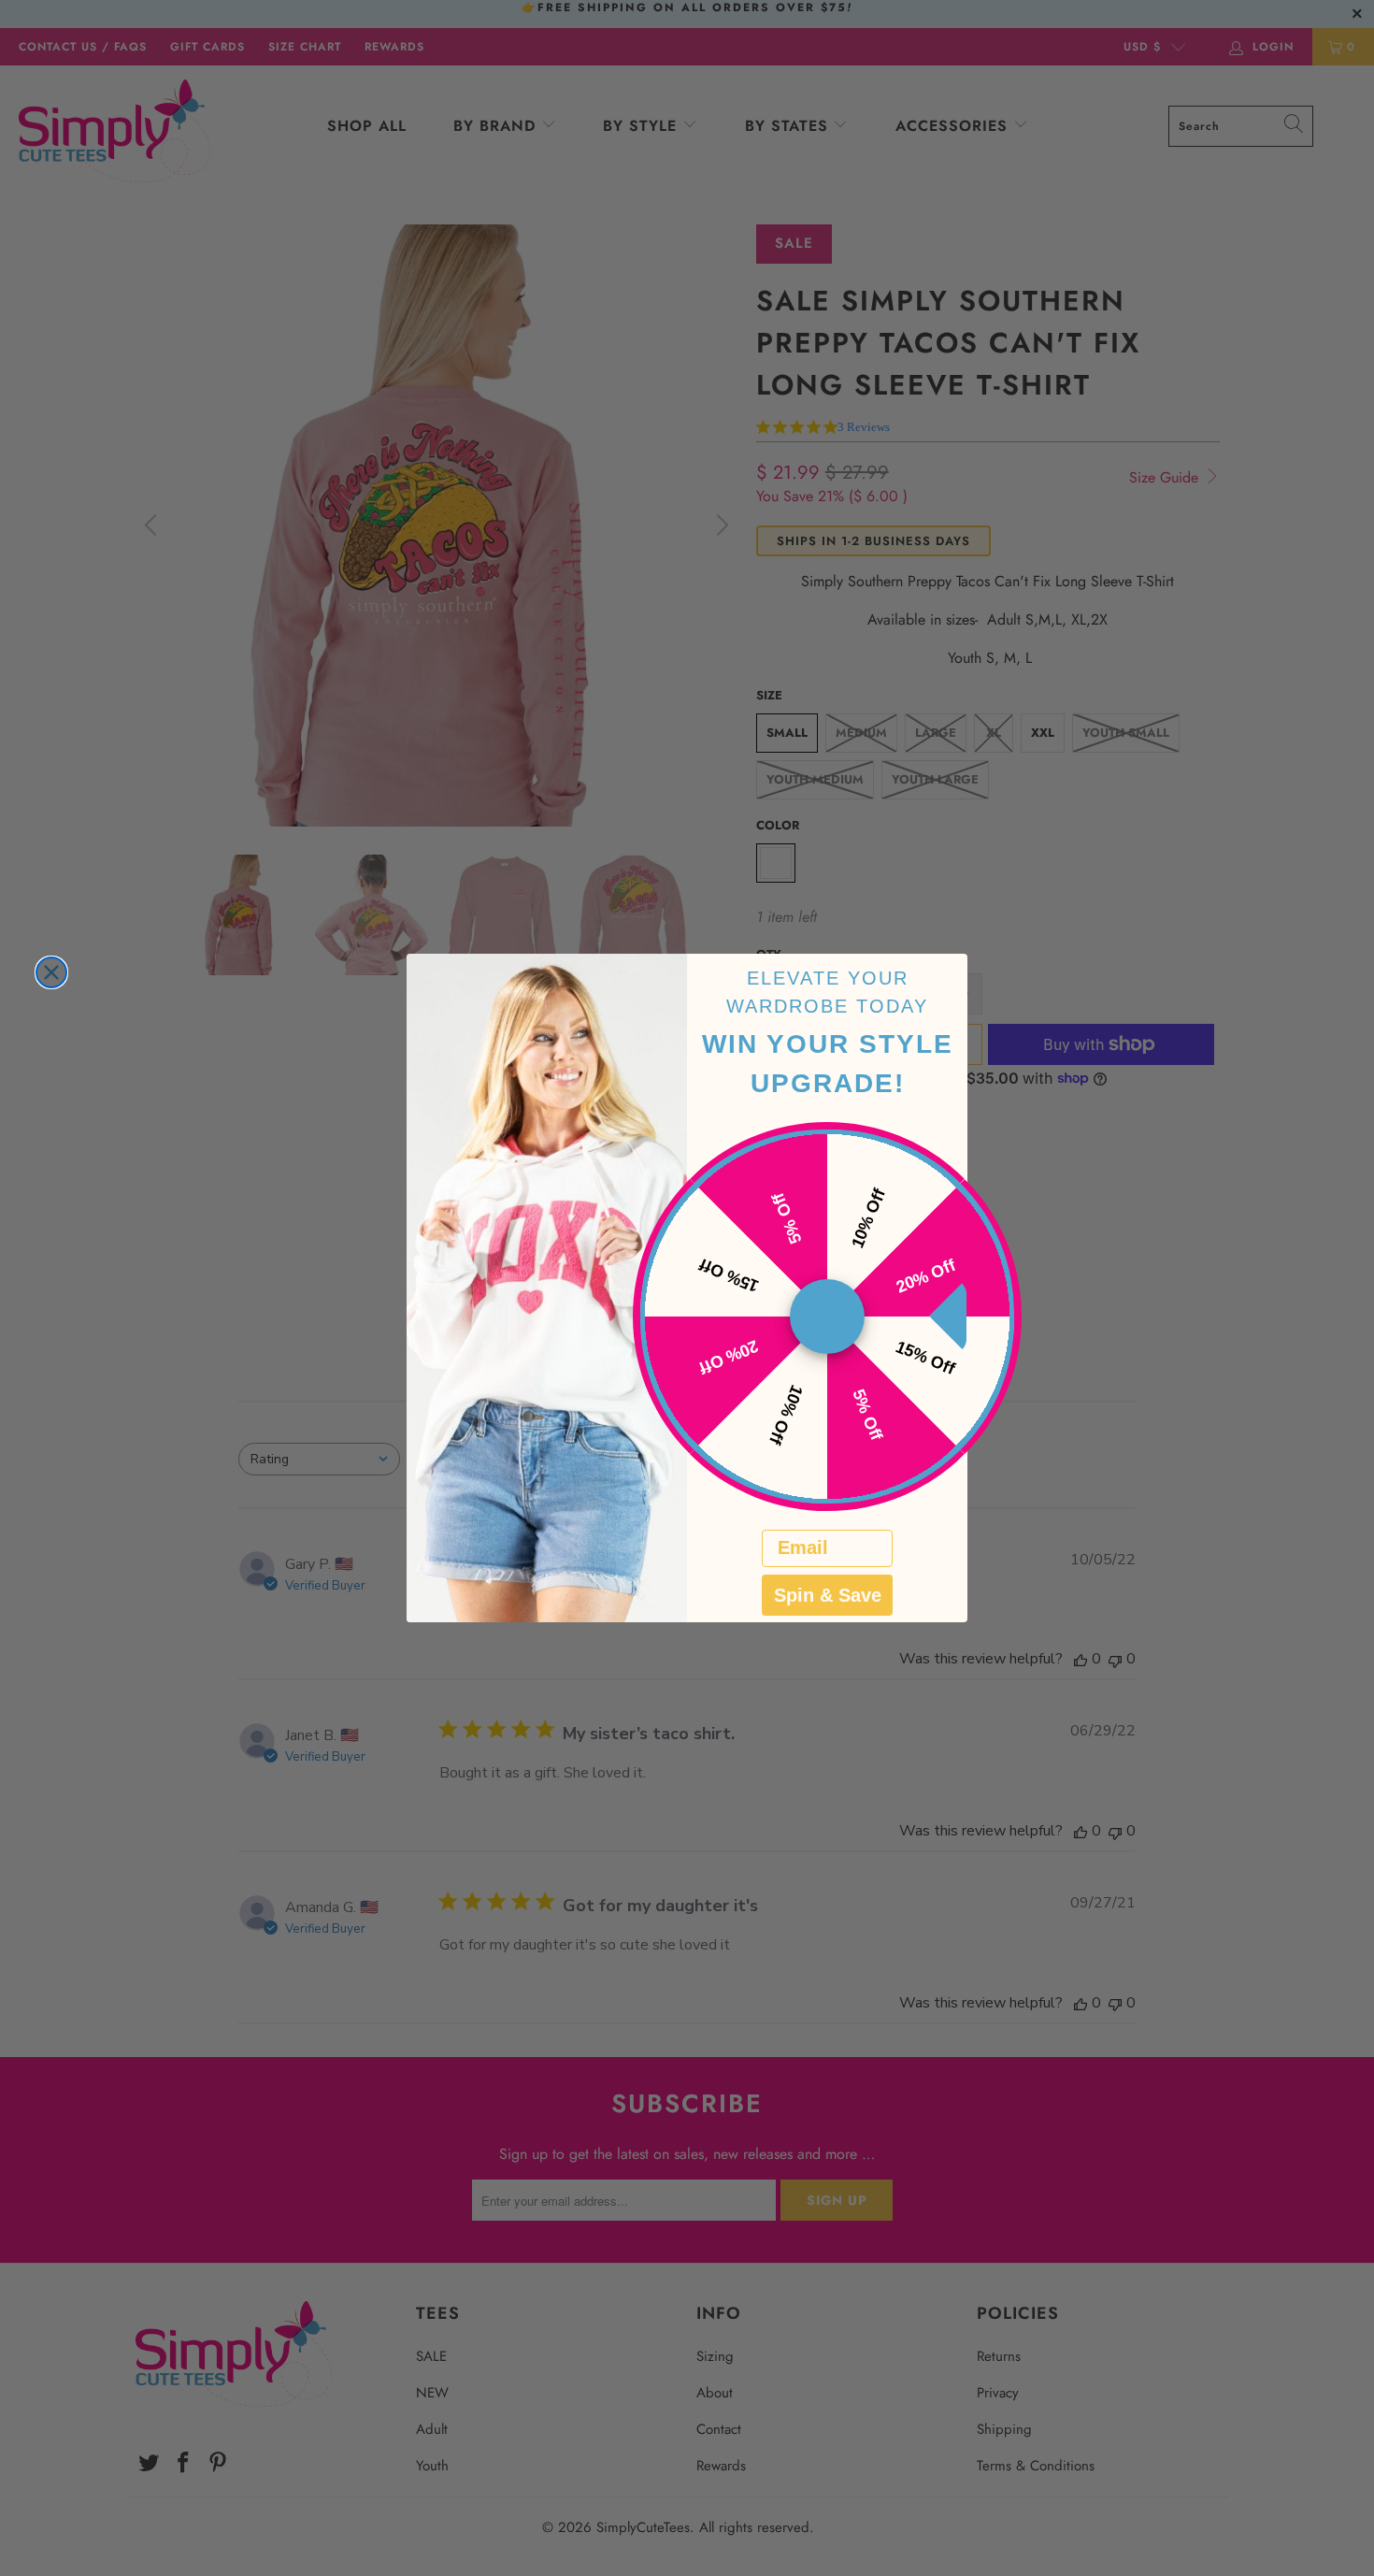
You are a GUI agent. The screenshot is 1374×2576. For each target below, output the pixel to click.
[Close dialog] (51, 972)
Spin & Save (828, 1595)
